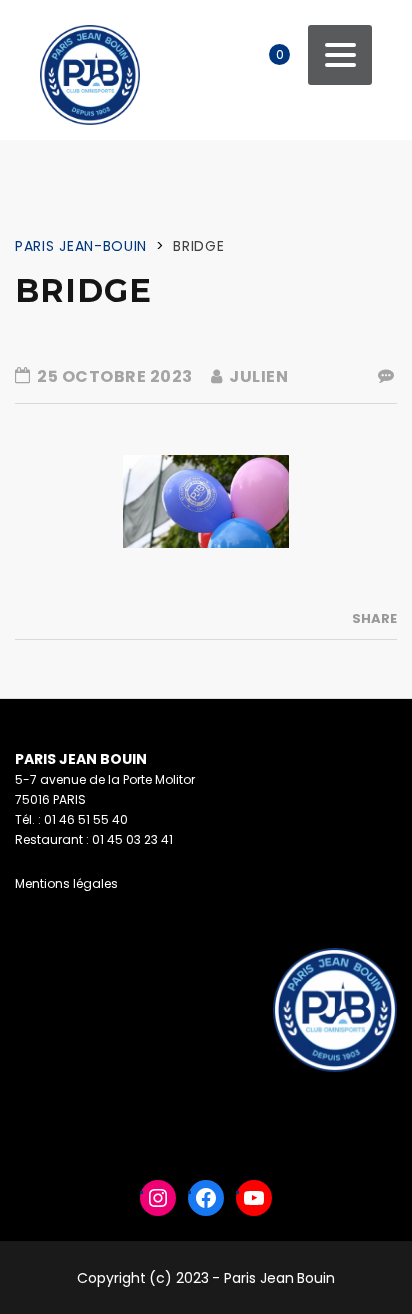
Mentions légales (66, 883)
